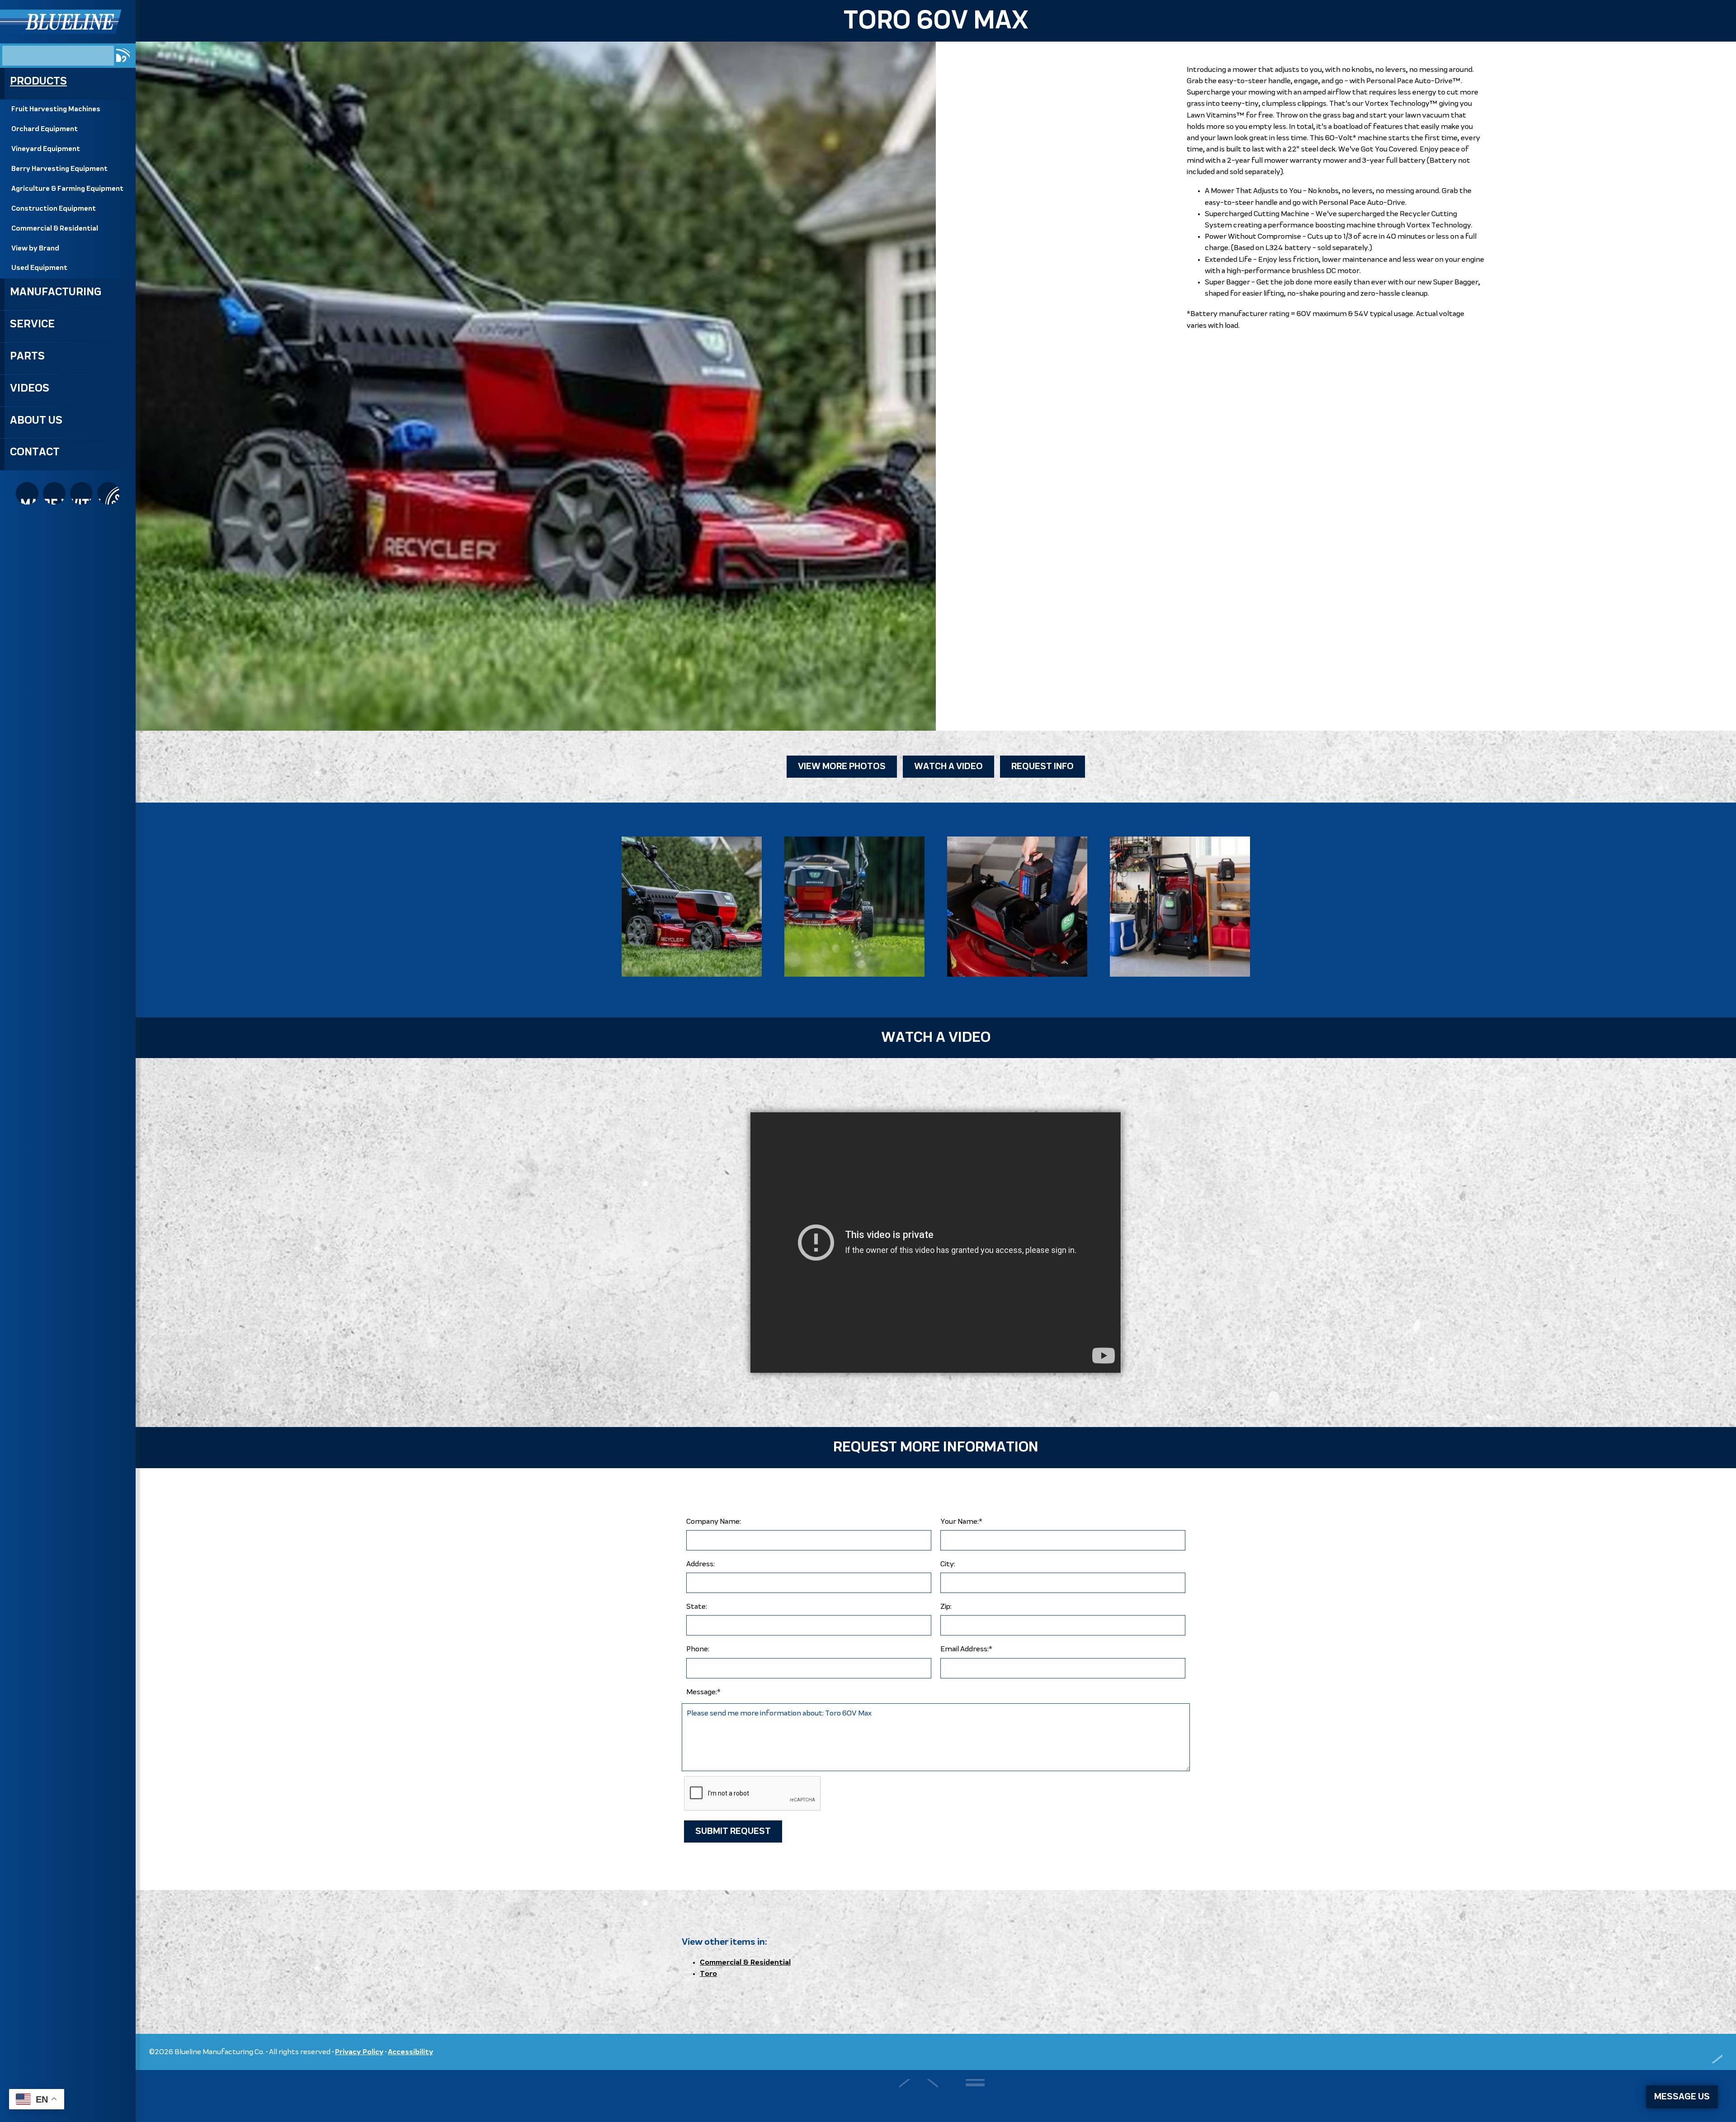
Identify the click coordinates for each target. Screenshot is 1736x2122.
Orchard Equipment (45, 129)
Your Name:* (961, 1522)
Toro (708, 1974)
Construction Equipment (54, 209)
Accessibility (410, 2052)
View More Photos (842, 767)
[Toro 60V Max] (692, 907)
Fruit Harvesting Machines (56, 109)
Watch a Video (948, 767)
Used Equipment (39, 268)
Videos (30, 388)
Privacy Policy (359, 2052)
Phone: (698, 1649)
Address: (701, 1564)
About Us (36, 421)
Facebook (54, 493)
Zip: (946, 1607)
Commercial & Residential (55, 229)
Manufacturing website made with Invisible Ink (936, 2096)
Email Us (108, 493)
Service (32, 324)
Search (123, 55)
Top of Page (1705, 2052)
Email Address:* (966, 1649)
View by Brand (35, 249)
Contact (35, 452)
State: (697, 1607)
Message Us (1682, 2097)
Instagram (27, 493)
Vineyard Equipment (46, 149)
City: (948, 1564)
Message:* (703, 1692)
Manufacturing (56, 292)
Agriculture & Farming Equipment (67, 189)
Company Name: (714, 1522)
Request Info (1043, 767)
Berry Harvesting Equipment (59, 169)
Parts (27, 356)
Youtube (81, 493)
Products (38, 81)
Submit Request (733, 1831)
